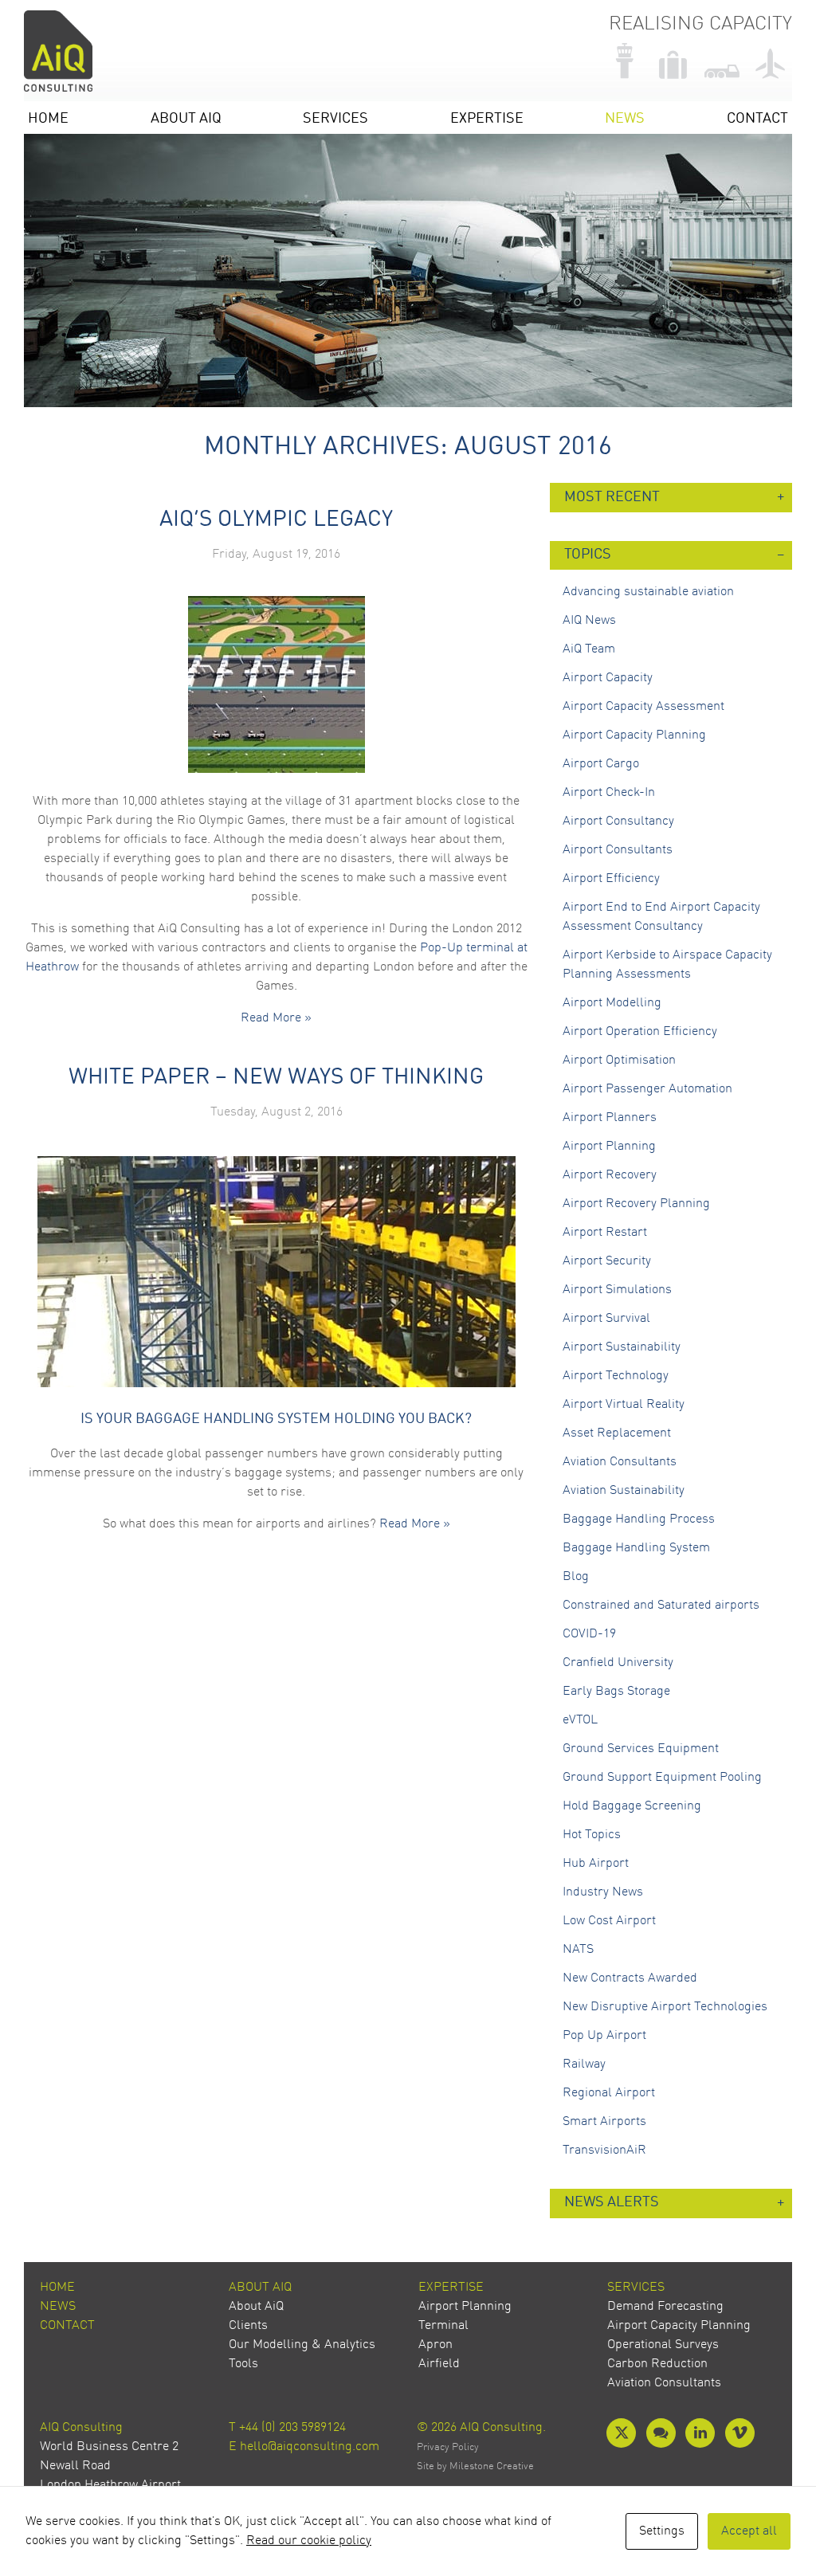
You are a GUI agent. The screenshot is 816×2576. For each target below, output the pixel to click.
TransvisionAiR (604, 2151)
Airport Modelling (612, 1003)
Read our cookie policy (309, 2541)
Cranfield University (618, 1663)
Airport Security (607, 1261)
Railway (584, 2064)
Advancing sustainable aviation (648, 592)
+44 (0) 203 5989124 (292, 2428)
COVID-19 (589, 1634)
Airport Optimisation (619, 1061)
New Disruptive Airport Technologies (665, 2007)
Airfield (439, 2364)
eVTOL (580, 1720)
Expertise (487, 119)
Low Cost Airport (609, 1921)
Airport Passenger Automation (647, 1089)
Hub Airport (596, 1864)
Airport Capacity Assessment (643, 707)
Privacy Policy (448, 2447)
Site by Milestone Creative (475, 2466)
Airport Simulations (617, 1290)
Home (48, 119)
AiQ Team (589, 649)
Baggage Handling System (636, 1548)
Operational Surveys (663, 2345)
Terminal (443, 2326)
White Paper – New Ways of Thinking (276, 1078)
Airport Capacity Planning (634, 735)
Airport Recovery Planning (636, 1204)
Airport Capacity (608, 678)
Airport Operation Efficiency (640, 1032)
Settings (662, 2531)
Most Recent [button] (612, 498)
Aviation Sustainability (624, 1491)
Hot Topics (592, 1835)
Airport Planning (609, 1147)
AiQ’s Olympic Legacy (276, 520)
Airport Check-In (609, 793)
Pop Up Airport (604, 2036)
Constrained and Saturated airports (661, 1606)
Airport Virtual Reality (624, 1405)
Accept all (749, 2531)
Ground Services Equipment (641, 1749)
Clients (248, 2326)
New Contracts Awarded (630, 1978)
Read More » (276, 1018)
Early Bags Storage (616, 1692)
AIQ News (589, 621)
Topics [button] (588, 555)
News (625, 119)
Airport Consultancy (618, 821)
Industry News (603, 1892)
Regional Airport (609, 2093)
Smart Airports (604, 2122)
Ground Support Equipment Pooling (662, 1778)
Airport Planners (610, 1118)
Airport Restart (605, 1233)
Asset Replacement (617, 1433)
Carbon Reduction (657, 2364)
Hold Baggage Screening (632, 1806)
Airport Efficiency (611, 879)
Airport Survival (606, 1319)
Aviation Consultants (620, 1462)
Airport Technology (616, 1376)
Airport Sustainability (622, 1347)
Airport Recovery (610, 1175)
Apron (435, 2345)
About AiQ (186, 119)
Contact (757, 119)
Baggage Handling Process (639, 1519)
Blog (576, 1577)
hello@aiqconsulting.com (310, 2447)
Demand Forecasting (665, 2307)
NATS (578, 1950)
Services (335, 119)
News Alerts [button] (612, 2203)
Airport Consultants (618, 850)
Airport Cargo (601, 764)
